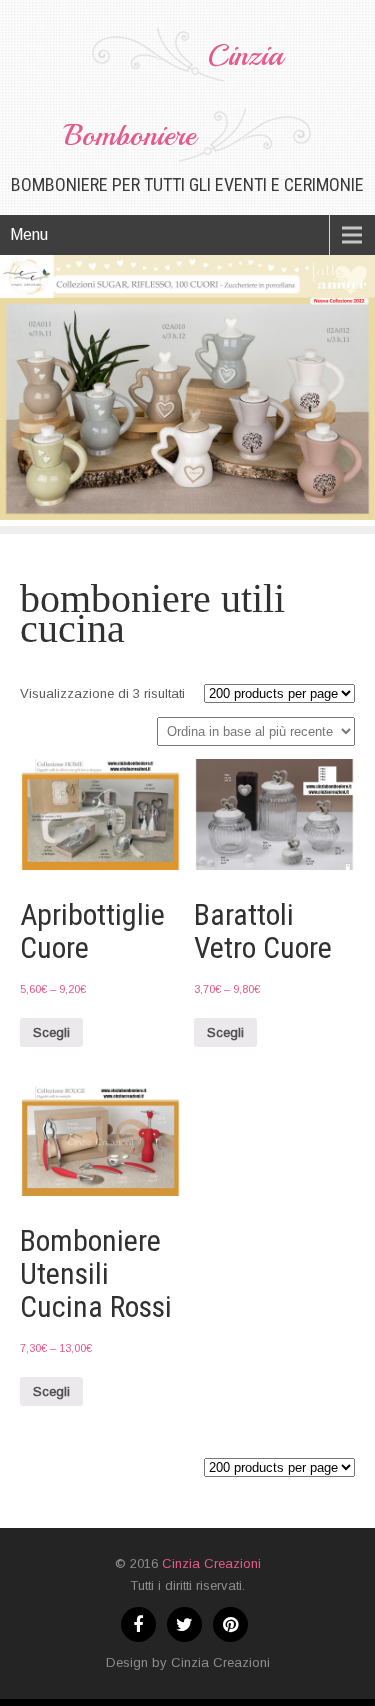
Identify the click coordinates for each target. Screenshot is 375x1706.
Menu (29, 234)
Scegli (51, 1032)
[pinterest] (230, 1624)
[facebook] (138, 1624)
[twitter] (184, 1624)
